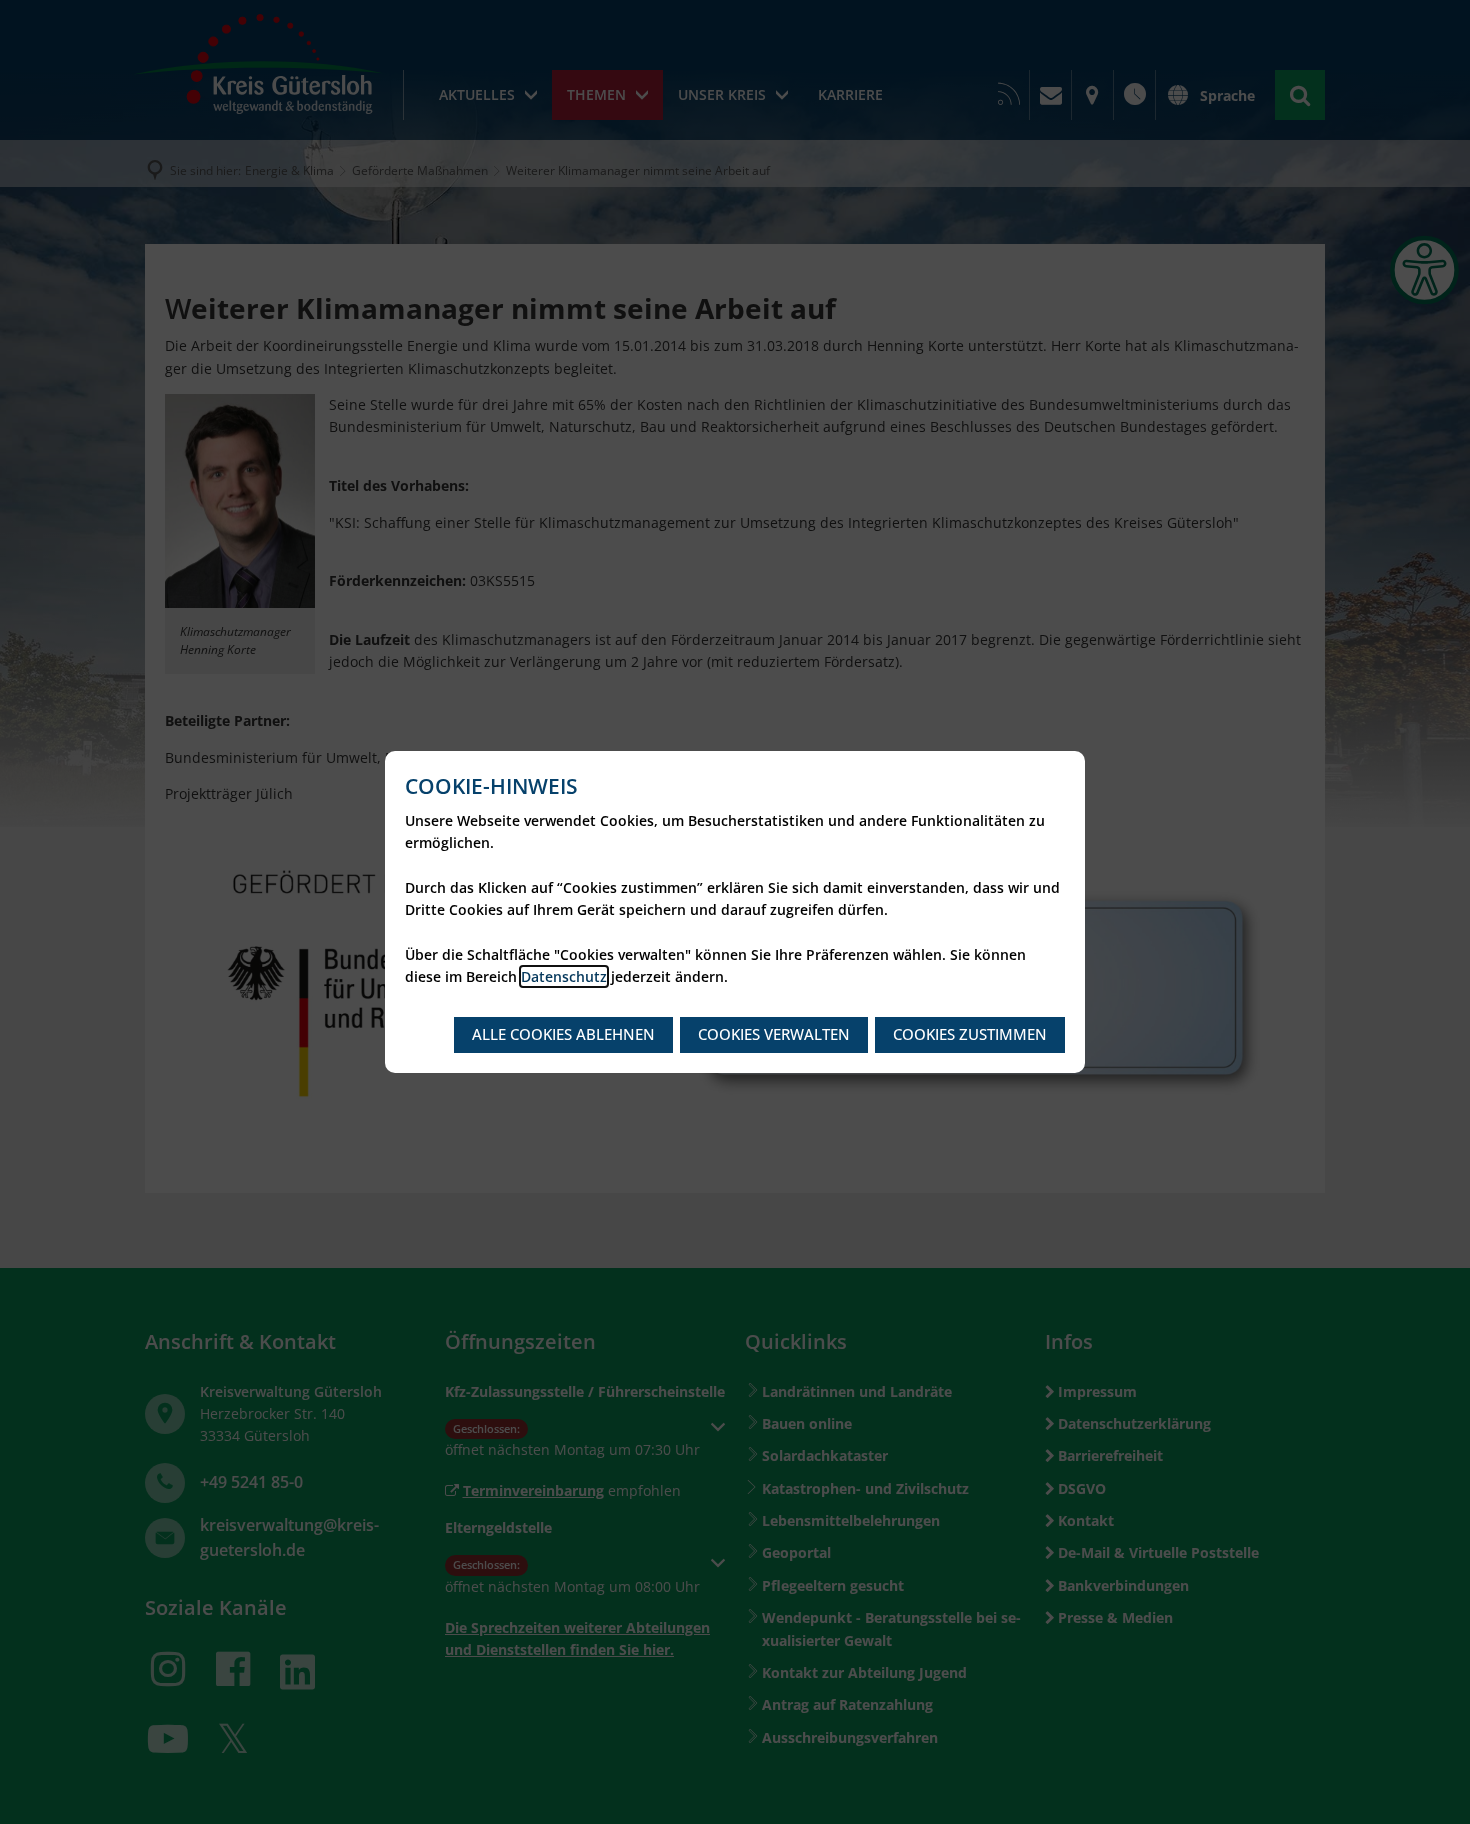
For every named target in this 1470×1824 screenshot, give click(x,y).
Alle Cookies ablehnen (563, 1034)
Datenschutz (564, 976)
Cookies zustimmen (970, 1034)
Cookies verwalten (774, 1034)
